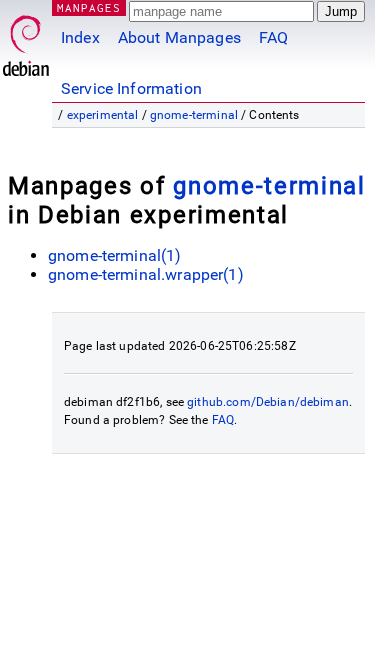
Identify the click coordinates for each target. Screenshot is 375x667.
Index (80, 37)
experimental (103, 115)
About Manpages (179, 37)
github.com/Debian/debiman (268, 402)
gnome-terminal (194, 115)
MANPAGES (89, 7)
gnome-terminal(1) (115, 255)
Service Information (131, 88)
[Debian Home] (26, 40)
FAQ (273, 37)
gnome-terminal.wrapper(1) (146, 274)
